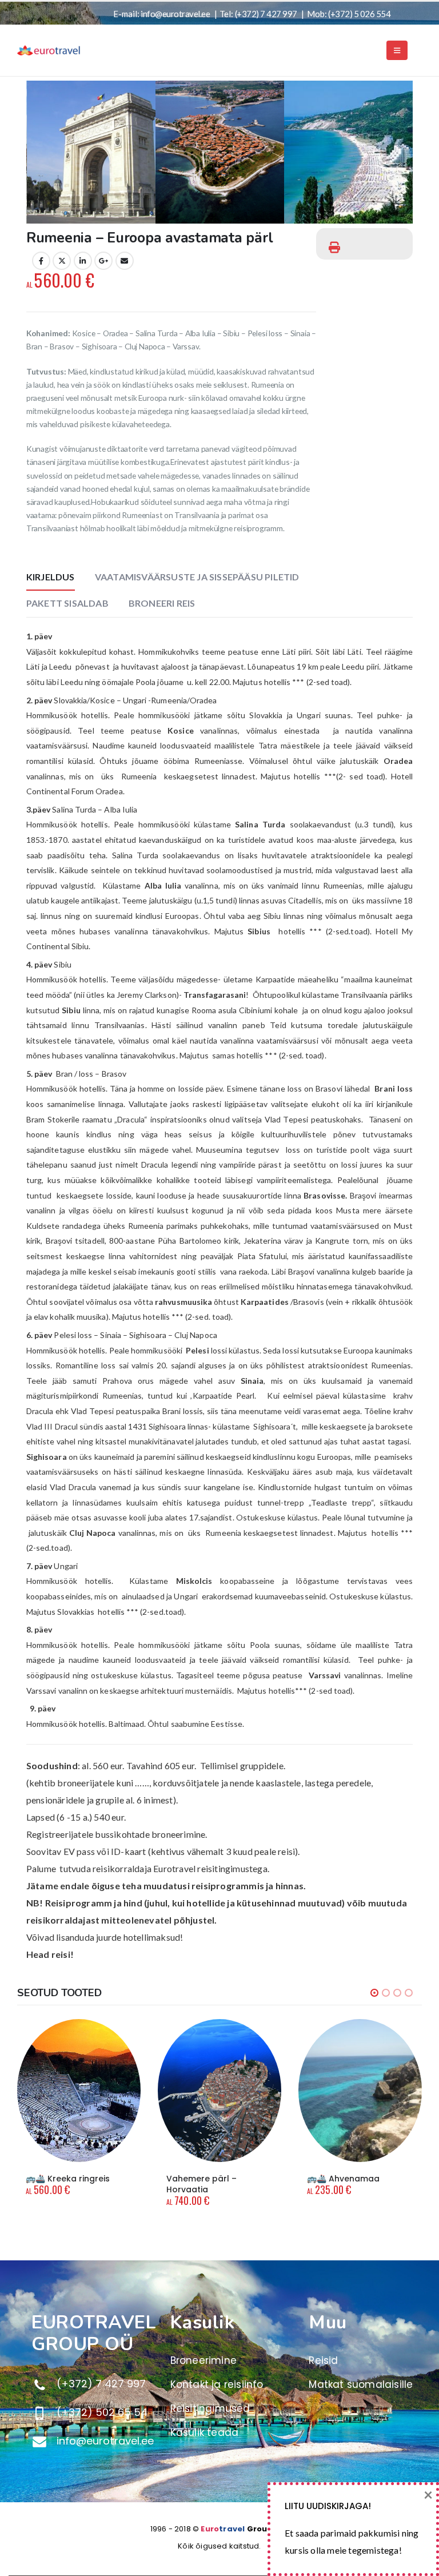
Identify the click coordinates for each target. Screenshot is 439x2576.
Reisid (323, 2360)
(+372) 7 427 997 (266, 14)
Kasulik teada (205, 2432)
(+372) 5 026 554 (359, 14)
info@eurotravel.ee (175, 14)
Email (125, 261)
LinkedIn (83, 261)
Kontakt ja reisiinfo (217, 2384)
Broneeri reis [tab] (162, 603)
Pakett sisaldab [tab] (67, 603)
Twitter (62, 261)
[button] (397, 50)
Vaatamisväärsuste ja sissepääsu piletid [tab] (197, 577)
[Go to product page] (79, 2091)
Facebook (41, 261)
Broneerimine (203, 2360)
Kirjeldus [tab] (51, 577)
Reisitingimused (210, 2408)
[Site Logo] (49, 50)
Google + (103, 261)
